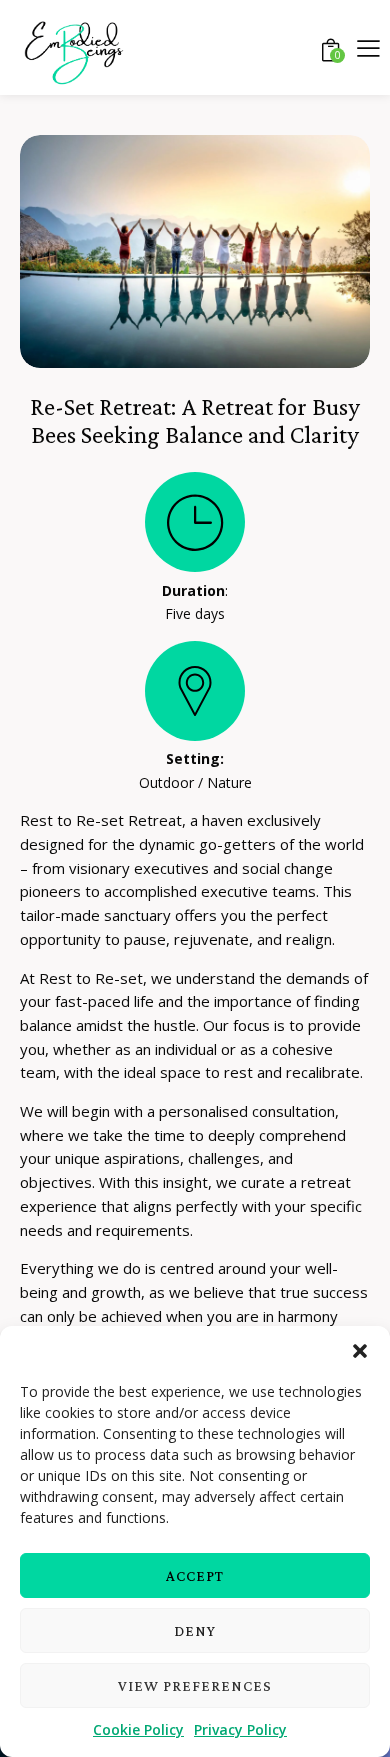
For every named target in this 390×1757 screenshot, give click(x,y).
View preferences (195, 1686)
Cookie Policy (138, 1729)
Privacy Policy (240, 1729)
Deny (195, 1631)
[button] (360, 1351)
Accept (195, 1576)
